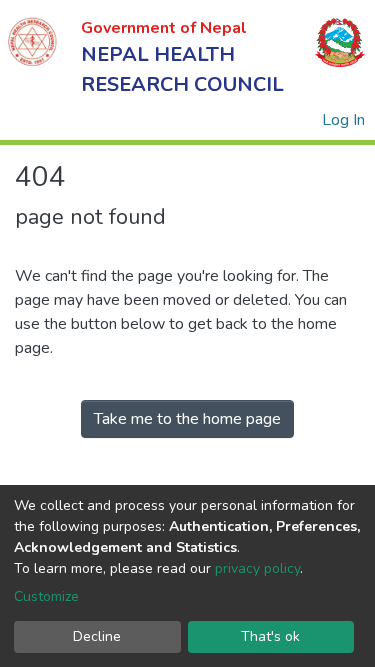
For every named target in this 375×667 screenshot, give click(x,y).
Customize (46, 596)
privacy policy (257, 568)
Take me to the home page (187, 419)
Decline (97, 636)
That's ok (270, 636)
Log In (344, 120)
